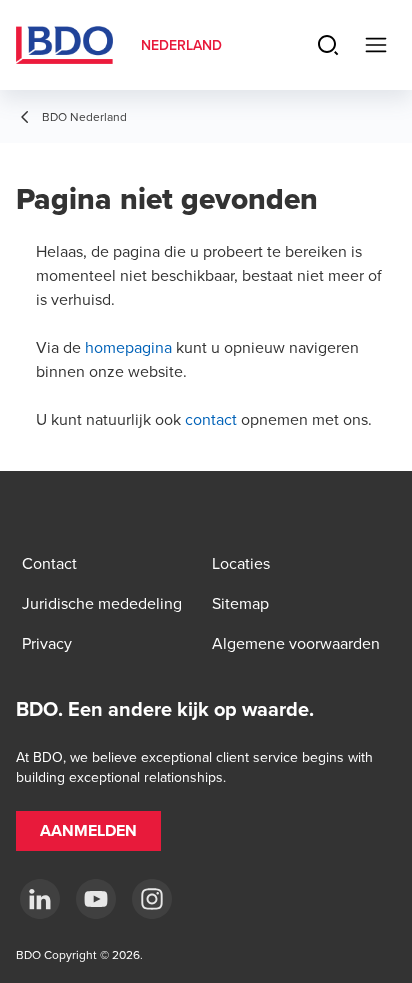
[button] (88, 831)
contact (211, 419)
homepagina (128, 347)
